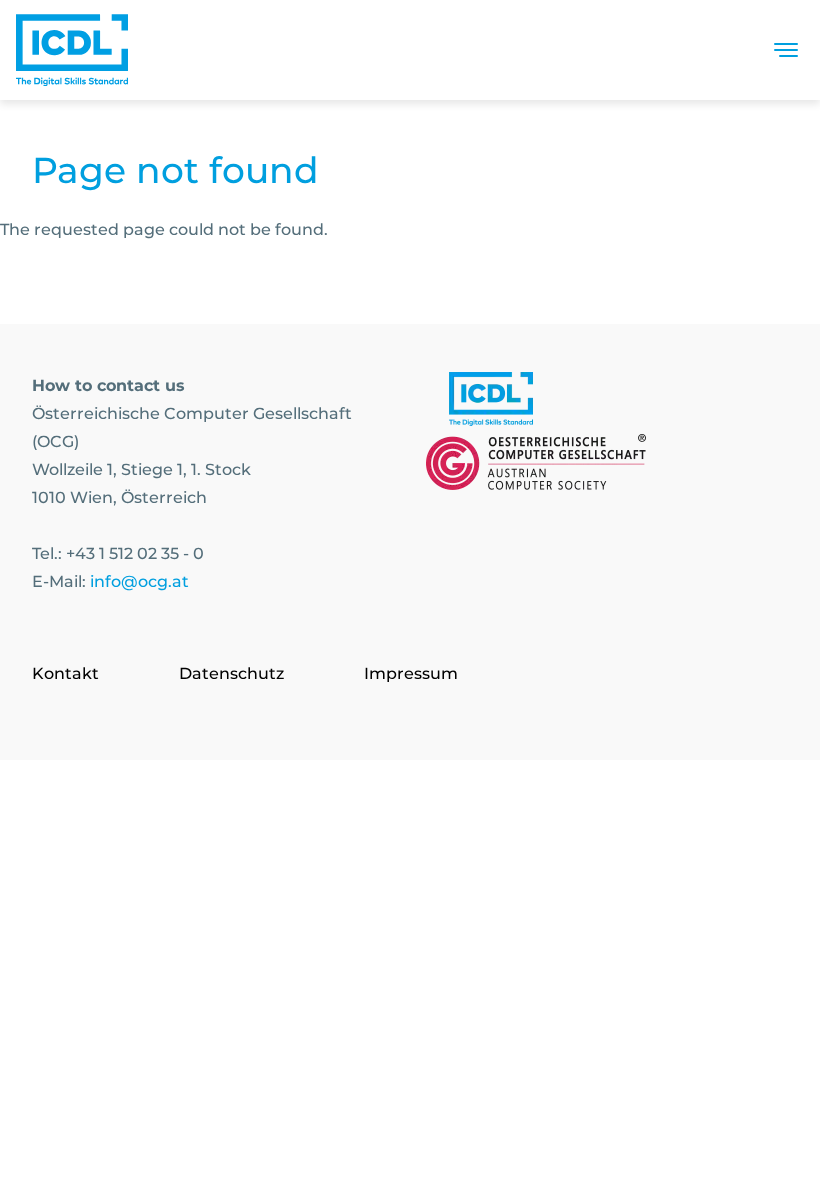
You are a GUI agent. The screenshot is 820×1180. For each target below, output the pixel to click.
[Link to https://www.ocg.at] (536, 466)
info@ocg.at (139, 581)
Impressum (411, 673)
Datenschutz (231, 673)
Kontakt (65, 673)
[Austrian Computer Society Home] (72, 50)
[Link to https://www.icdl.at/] (491, 403)
